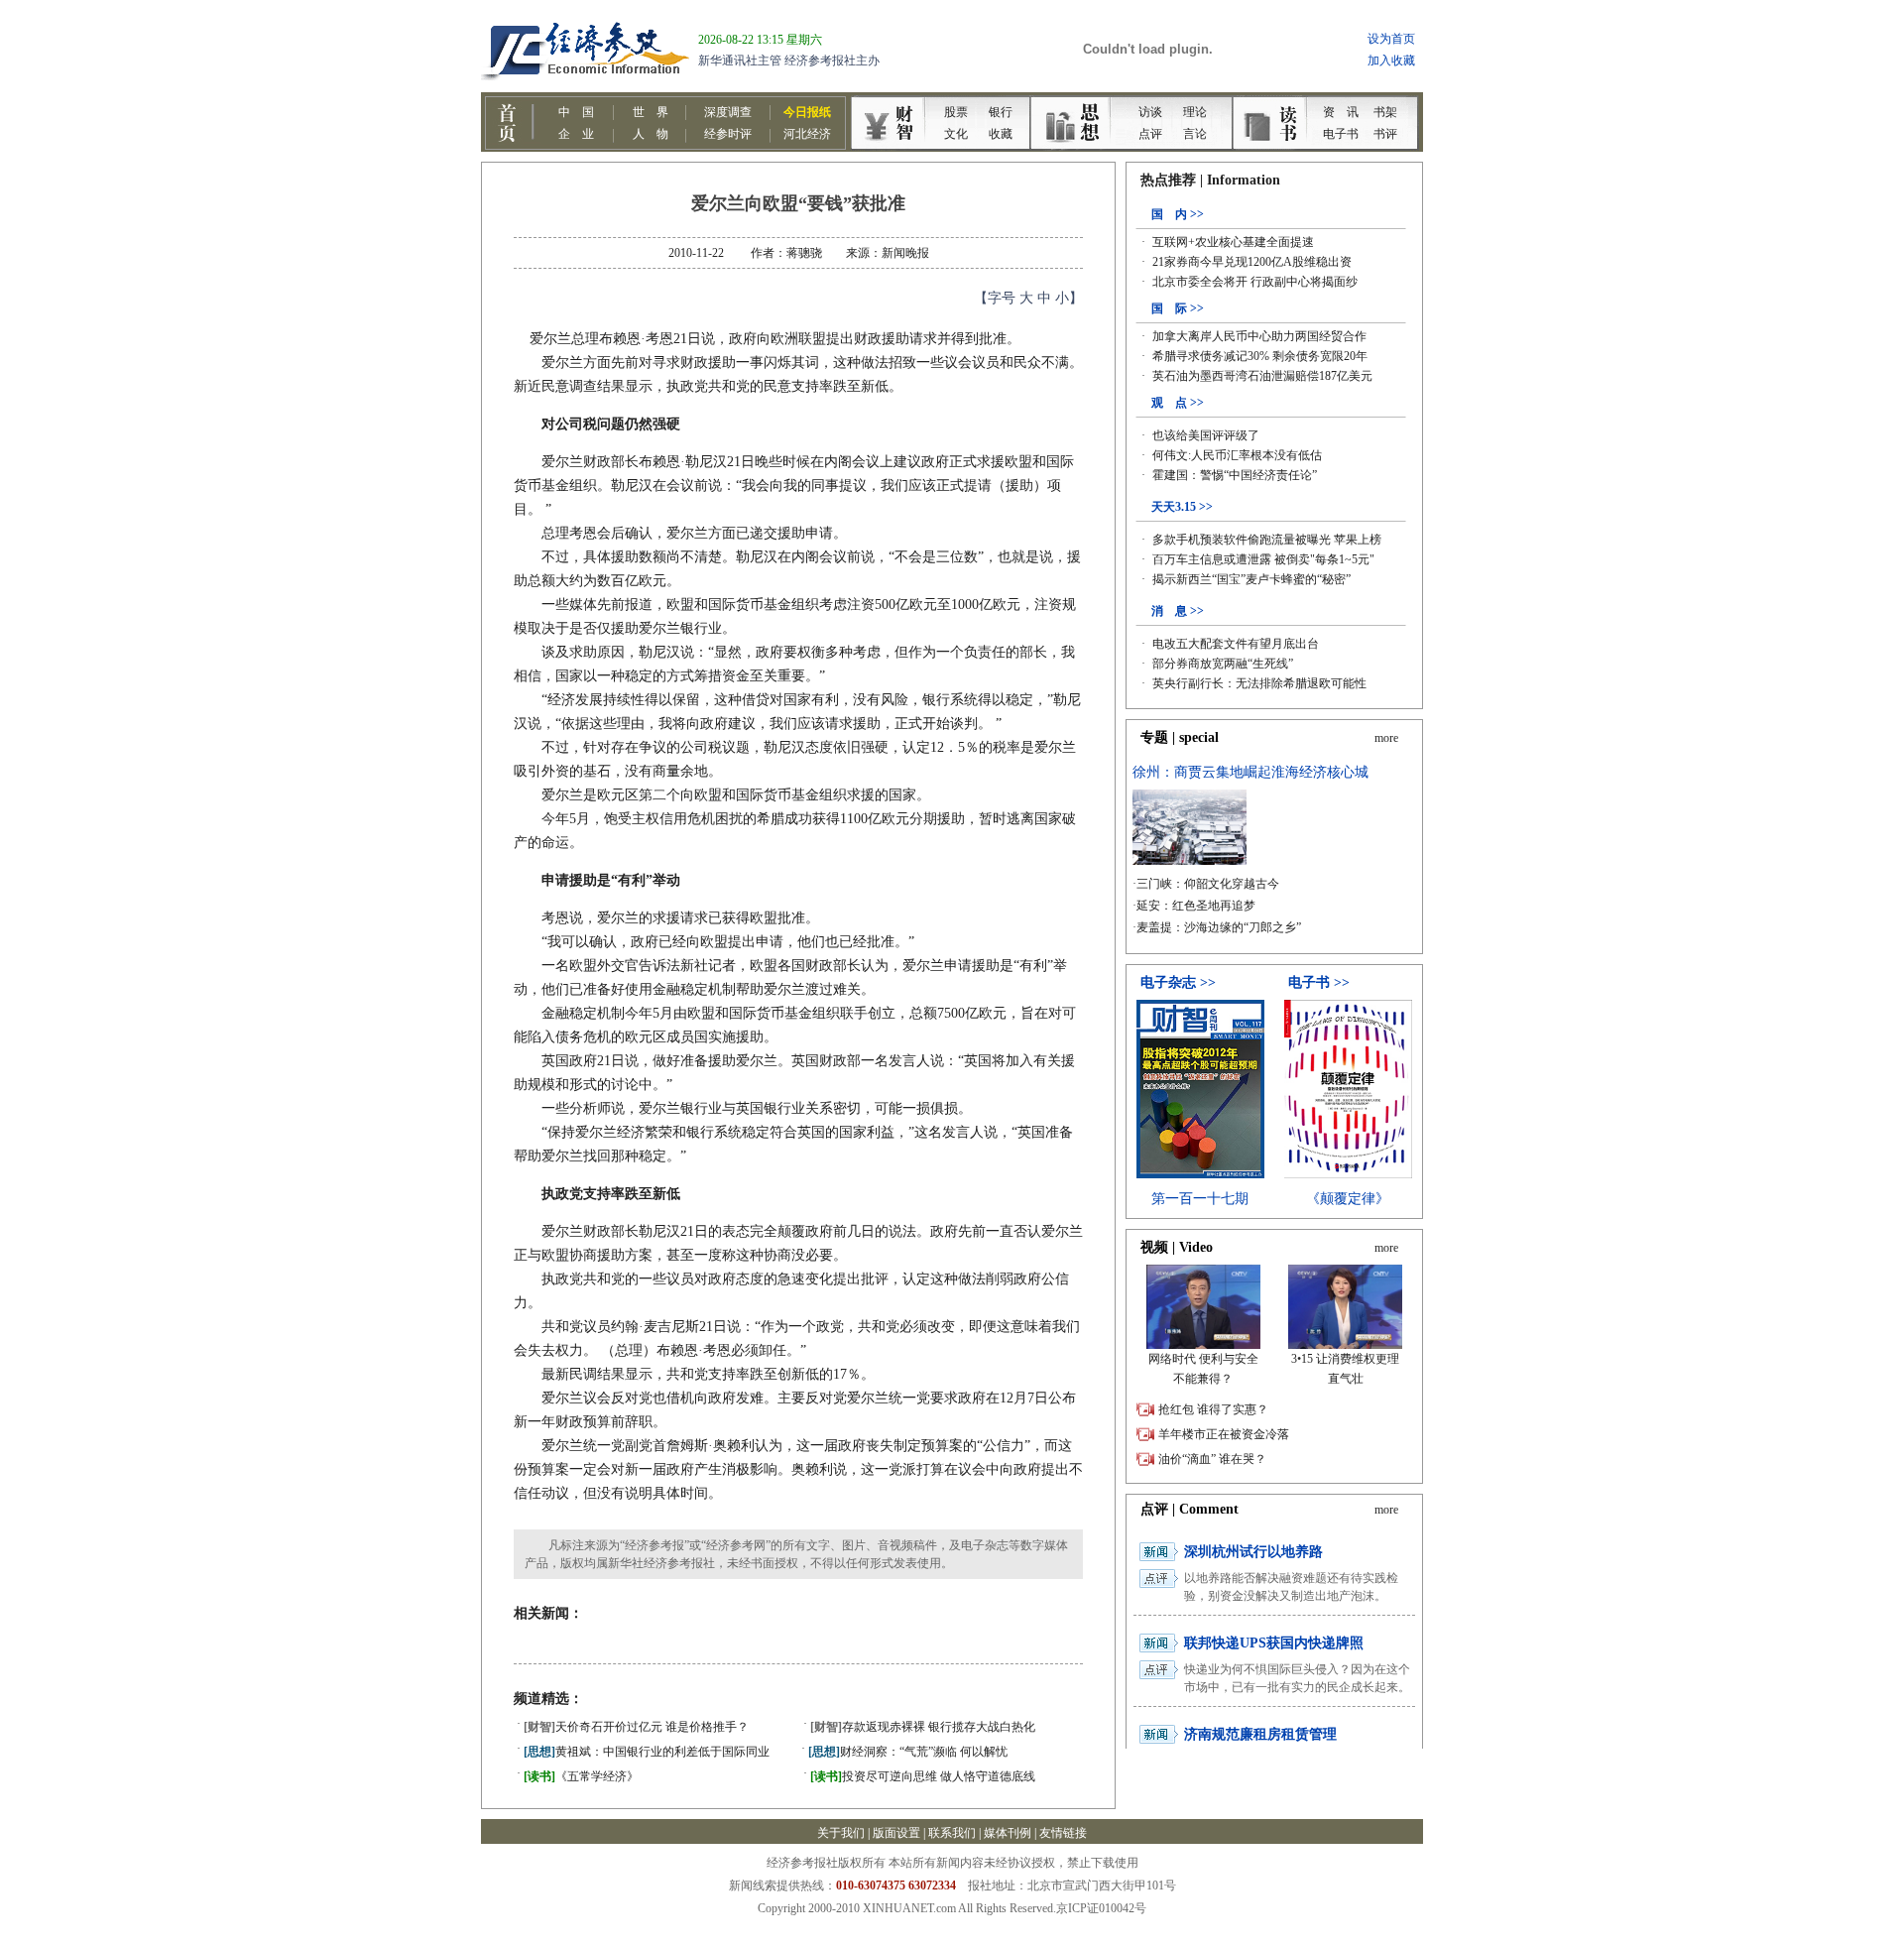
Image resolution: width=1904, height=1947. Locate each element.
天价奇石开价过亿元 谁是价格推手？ (636, 1727)
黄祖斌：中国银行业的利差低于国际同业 (647, 1752)
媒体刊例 (1008, 1833)
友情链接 (1063, 1833)
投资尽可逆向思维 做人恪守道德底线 (923, 1776)
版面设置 (896, 1833)
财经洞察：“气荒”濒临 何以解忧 (908, 1752)
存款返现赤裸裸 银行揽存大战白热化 (923, 1727)
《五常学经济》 (581, 1776)
